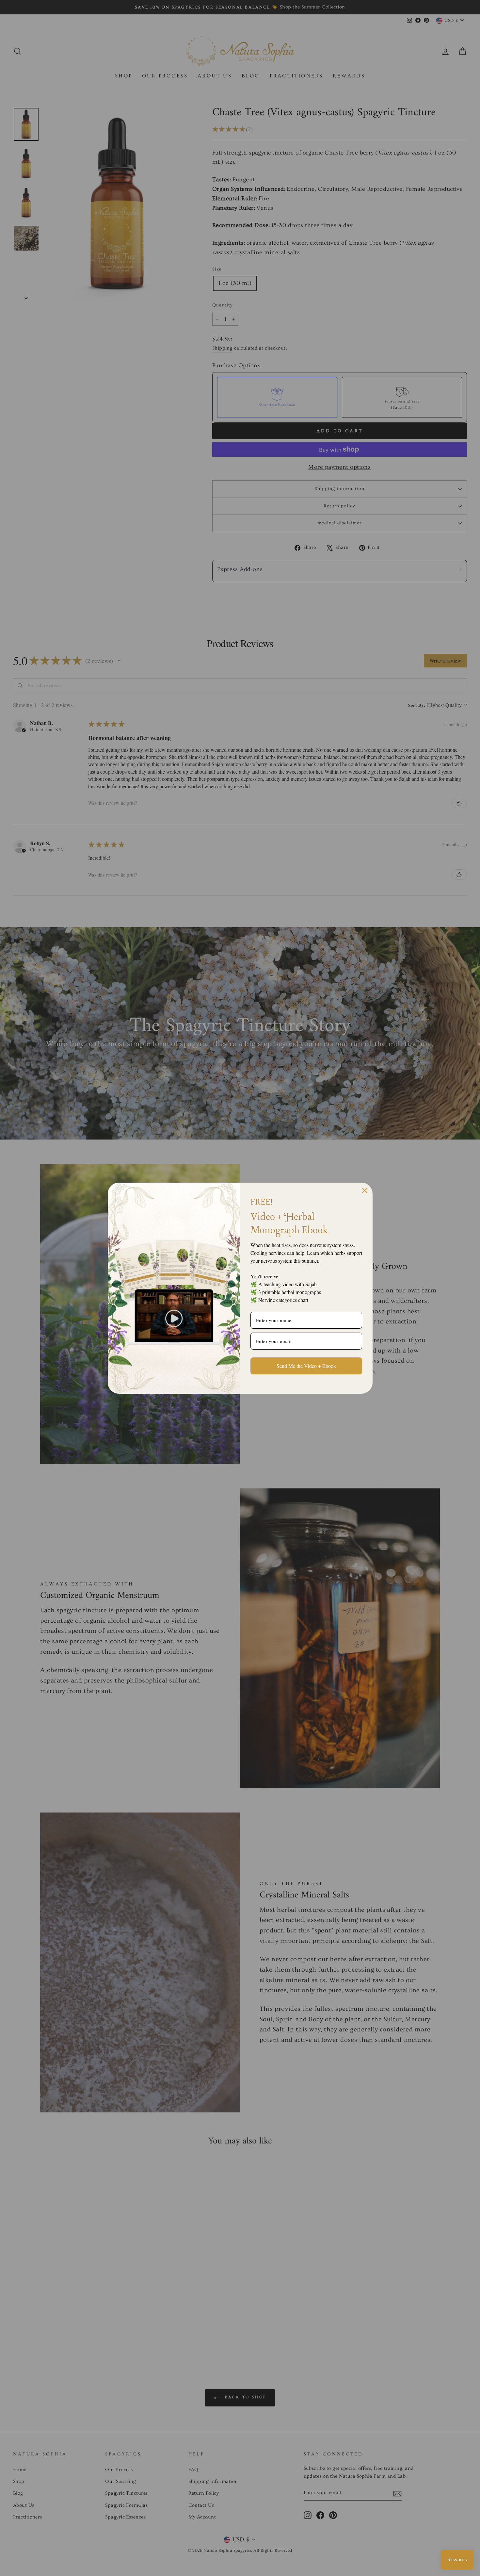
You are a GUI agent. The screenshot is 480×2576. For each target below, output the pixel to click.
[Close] (365, 1190)
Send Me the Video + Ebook (306, 1366)
